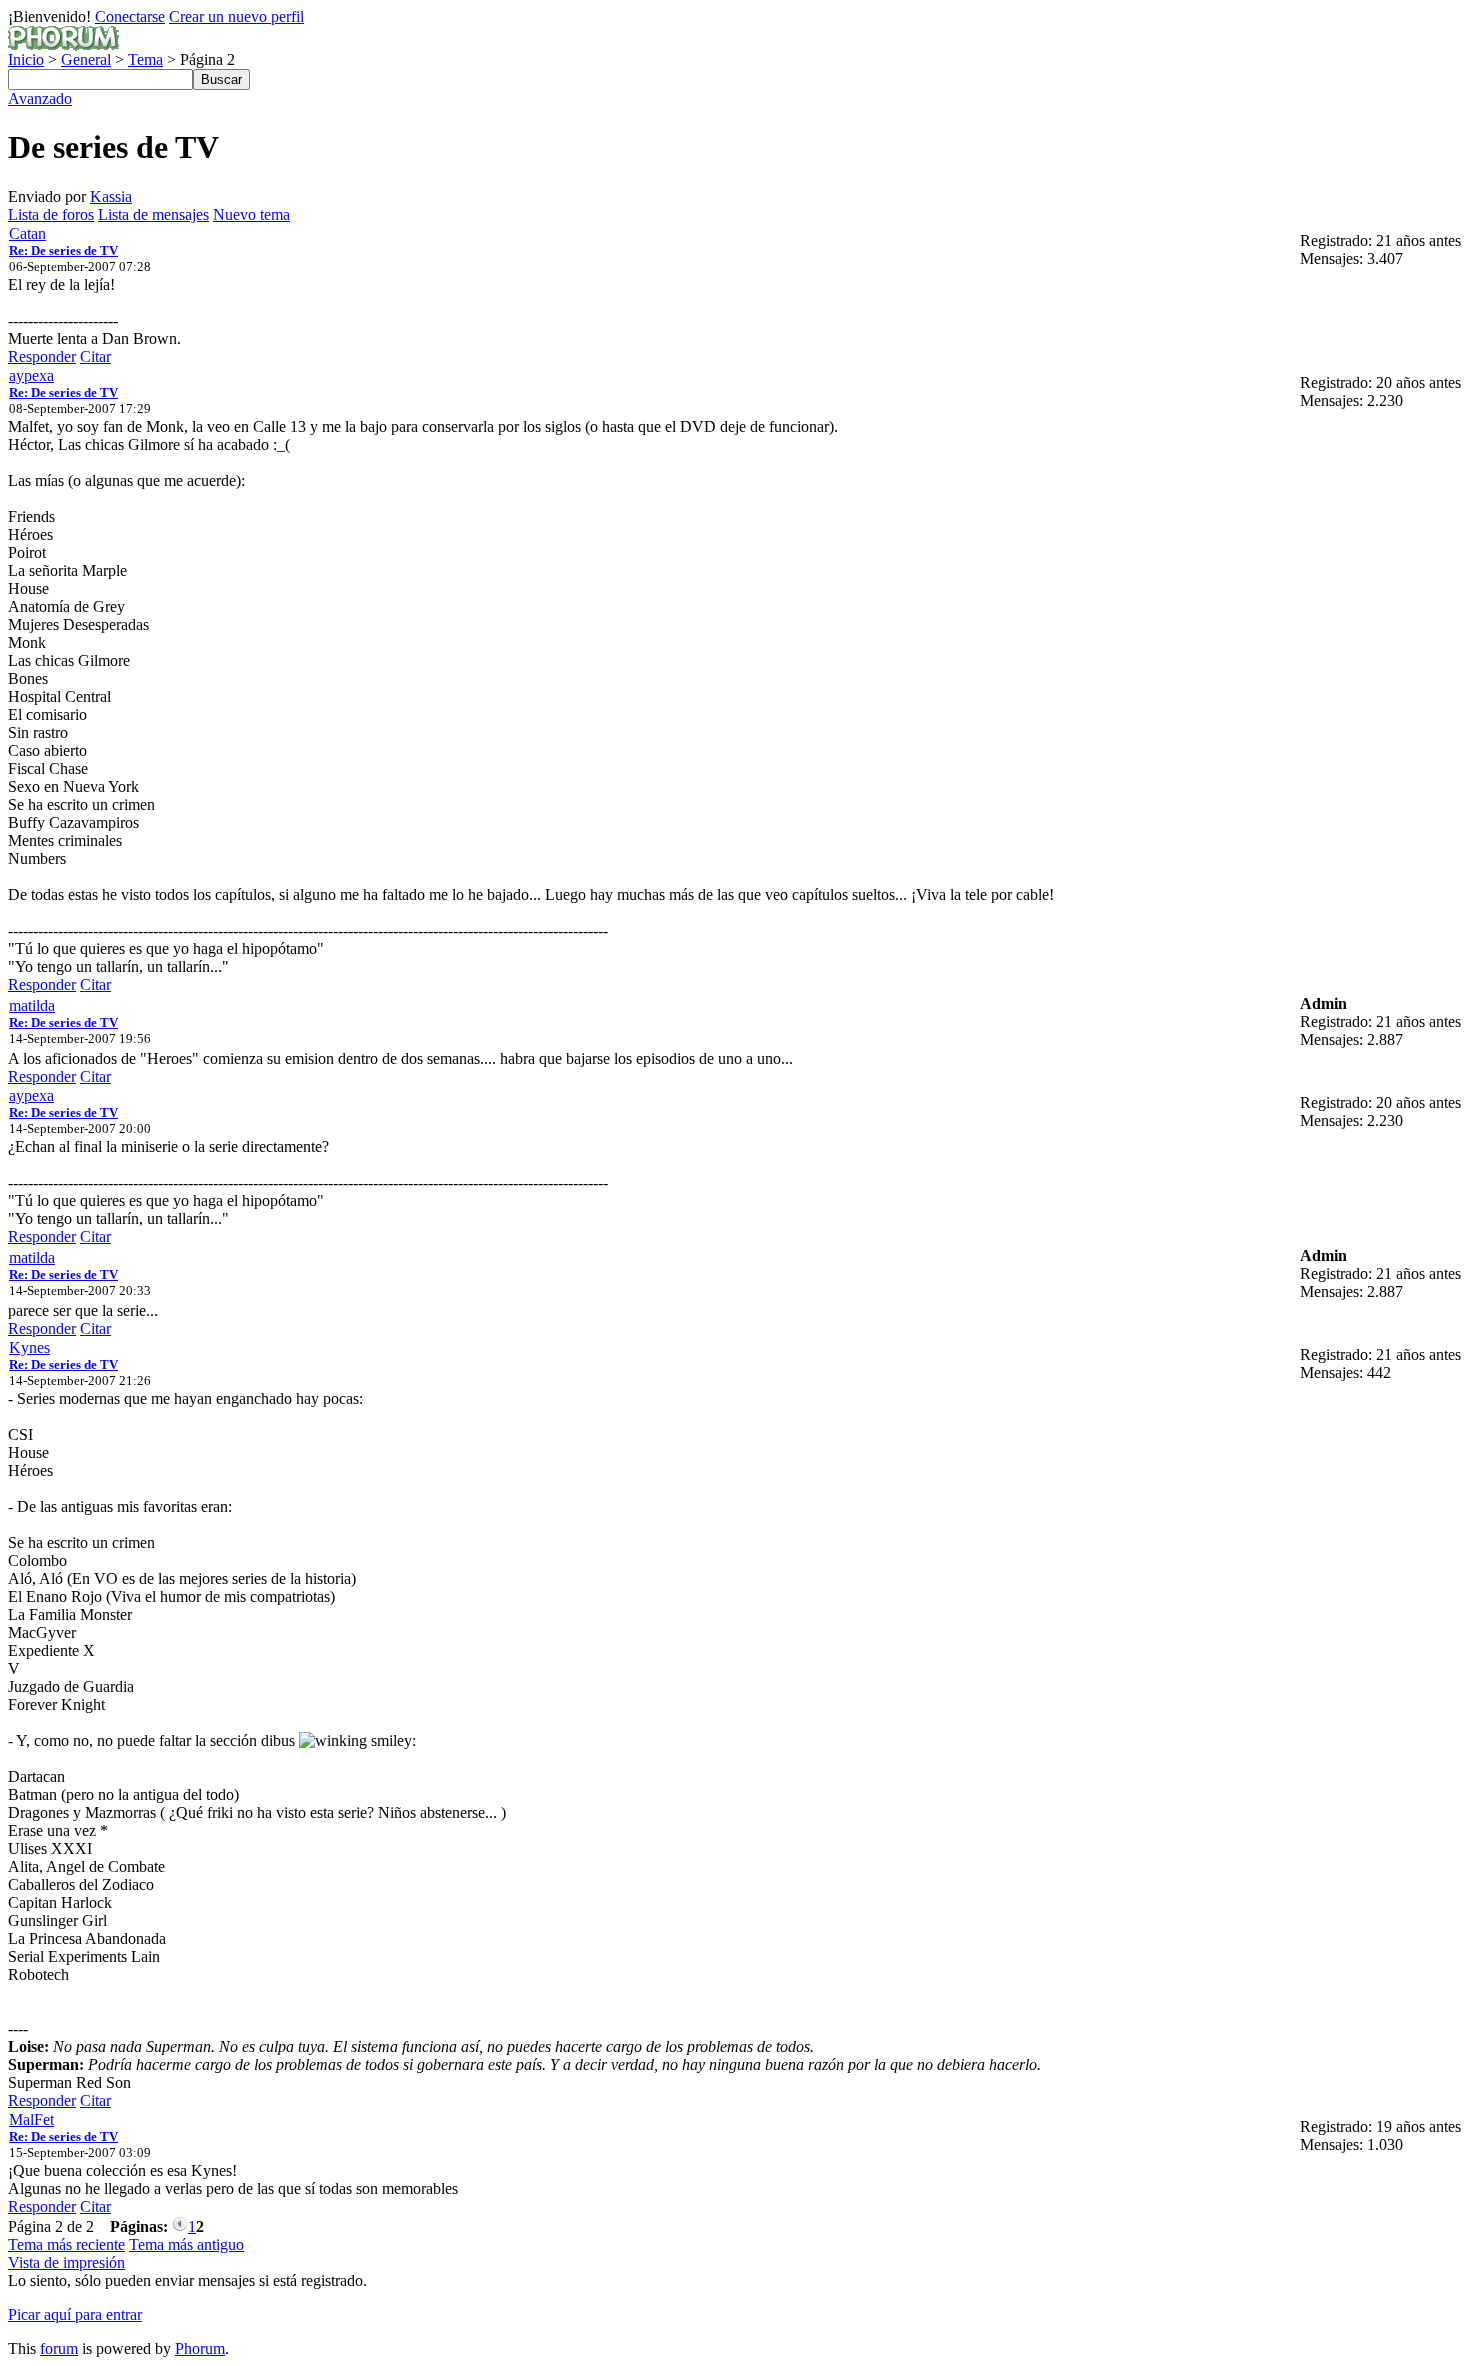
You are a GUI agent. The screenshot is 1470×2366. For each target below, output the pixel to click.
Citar (95, 356)
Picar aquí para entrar (75, 2314)
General (86, 59)
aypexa (31, 375)
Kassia (111, 196)
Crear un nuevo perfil (236, 16)
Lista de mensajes (153, 214)
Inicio (26, 59)
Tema (145, 59)
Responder (42, 356)
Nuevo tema (251, 214)
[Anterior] (180, 2226)
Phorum (200, 2348)
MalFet (31, 2119)
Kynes (29, 1347)
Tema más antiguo (186, 2244)
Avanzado (40, 98)
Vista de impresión (66, 2262)
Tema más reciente (66, 2244)
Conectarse (130, 16)
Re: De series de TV (63, 250)
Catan (27, 233)
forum (59, 2348)
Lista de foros (51, 214)
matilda (32, 1005)
